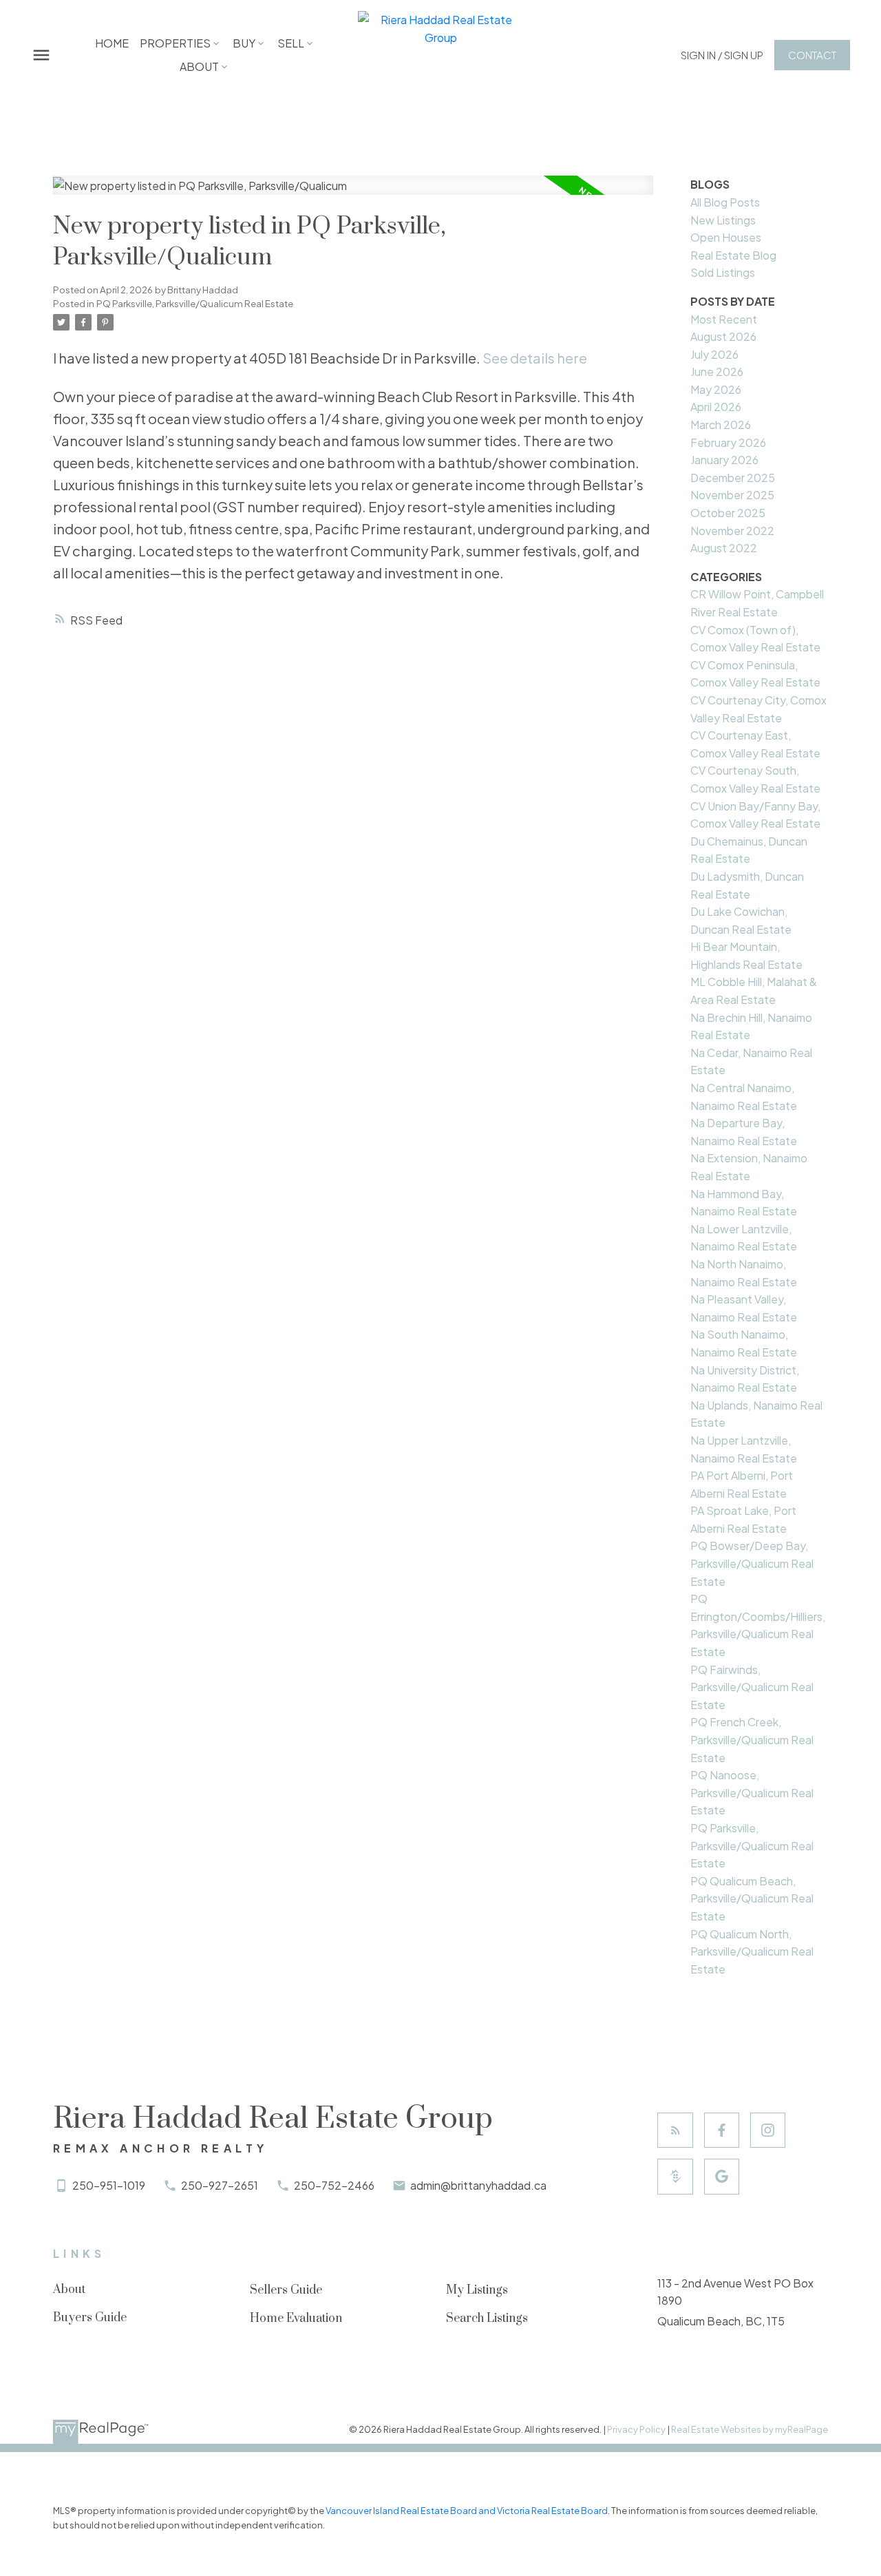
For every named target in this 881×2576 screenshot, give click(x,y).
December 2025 (733, 478)
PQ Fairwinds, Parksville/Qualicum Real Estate (752, 1687)
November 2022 (732, 531)
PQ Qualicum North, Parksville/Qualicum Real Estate (752, 1951)
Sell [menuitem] (291, 43)
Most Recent (724, 319)
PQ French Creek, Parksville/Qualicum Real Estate (752, 1739)
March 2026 (721, 425)
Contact (812, 55)
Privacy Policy (636, 2429)
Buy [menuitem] (244, 43)
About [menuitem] (199, 66)
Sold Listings (723, 272)
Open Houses (726, 237)
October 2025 (728, 513)
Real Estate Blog (733, 255)
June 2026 (717, 371)
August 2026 (723, 336)
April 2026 (716, 407)
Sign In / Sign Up (722, 55)
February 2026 (728, 442)
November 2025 (732, 495)
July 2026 (714, 354)
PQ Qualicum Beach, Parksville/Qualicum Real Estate (752, 1898)
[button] (722, 55)
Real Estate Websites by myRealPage (750, 2429)
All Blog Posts (725, 202)
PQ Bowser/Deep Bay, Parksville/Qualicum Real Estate (752, 1563)
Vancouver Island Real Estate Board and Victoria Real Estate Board (467, 2511)
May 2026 (716, 389)
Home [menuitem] (112, 43)
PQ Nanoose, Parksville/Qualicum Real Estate (752, 1792)
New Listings (723, 220)
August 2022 (724, 548)
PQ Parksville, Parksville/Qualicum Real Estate (195, 303)
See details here (535, 358)
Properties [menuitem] (175, 43)
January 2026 (724, 460)
